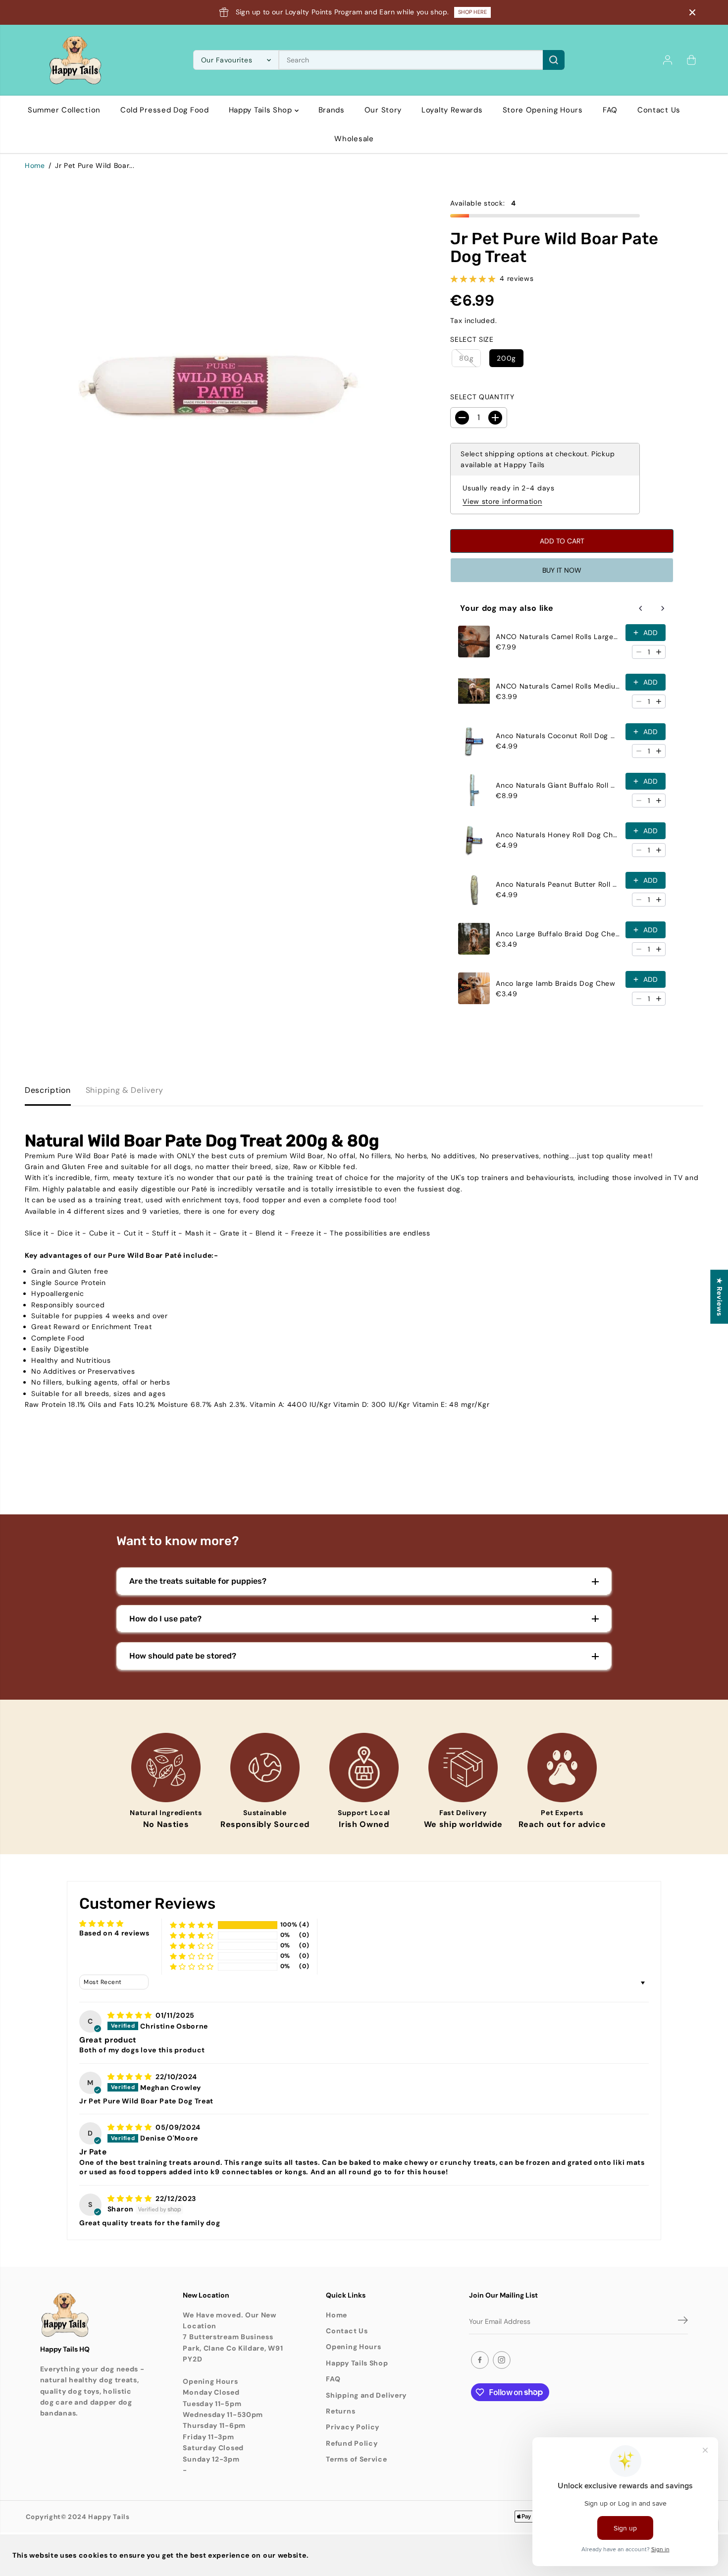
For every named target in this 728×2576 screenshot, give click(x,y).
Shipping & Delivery (125, 1090)
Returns (340, 2411)
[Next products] (663, 608)
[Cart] (691, 60)
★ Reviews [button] (720, 1297)
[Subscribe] (683, 2322)
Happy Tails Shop (262, 110)
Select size (472, 339)
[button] (192, 1925)
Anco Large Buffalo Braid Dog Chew (558, 934)
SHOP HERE (472, 12)
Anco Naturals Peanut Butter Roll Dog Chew (558, 884)
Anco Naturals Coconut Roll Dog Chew (558, 736)
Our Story (383, 110)
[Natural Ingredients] (166, 1768)
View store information (502, 501)
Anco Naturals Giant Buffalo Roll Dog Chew (558, 785)
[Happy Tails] (75, 60)
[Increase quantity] (659, 652)
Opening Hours (353, 2347)
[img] (130, 2015)
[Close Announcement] (692, 12)
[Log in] (668, 60)
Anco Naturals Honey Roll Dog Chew (558, 835)
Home (35, 165)
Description (48, 1090)
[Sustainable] (265, 1768)
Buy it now (562, 570)
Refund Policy (352, 2443)
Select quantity (482, 397)
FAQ (610, 110)
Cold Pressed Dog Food (165, 110)
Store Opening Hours (543, 110)
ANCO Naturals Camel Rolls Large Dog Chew (558, 637)
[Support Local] (364, 1768)
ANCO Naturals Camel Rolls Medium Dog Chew (558, 686)
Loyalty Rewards (452, 110)
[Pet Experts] (562, 1768)
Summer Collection (64, 110)
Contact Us (659, 110)
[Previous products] (641, 608)
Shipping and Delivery (366, 2395)
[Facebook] (480, 2360)
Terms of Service (356, 2459)
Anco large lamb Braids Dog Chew (556, 983)
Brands (332, 110)
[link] (92, 2315)
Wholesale (354, 139)
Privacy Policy (353, 2427)
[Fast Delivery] (463, 1768)
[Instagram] (502, 2360)
